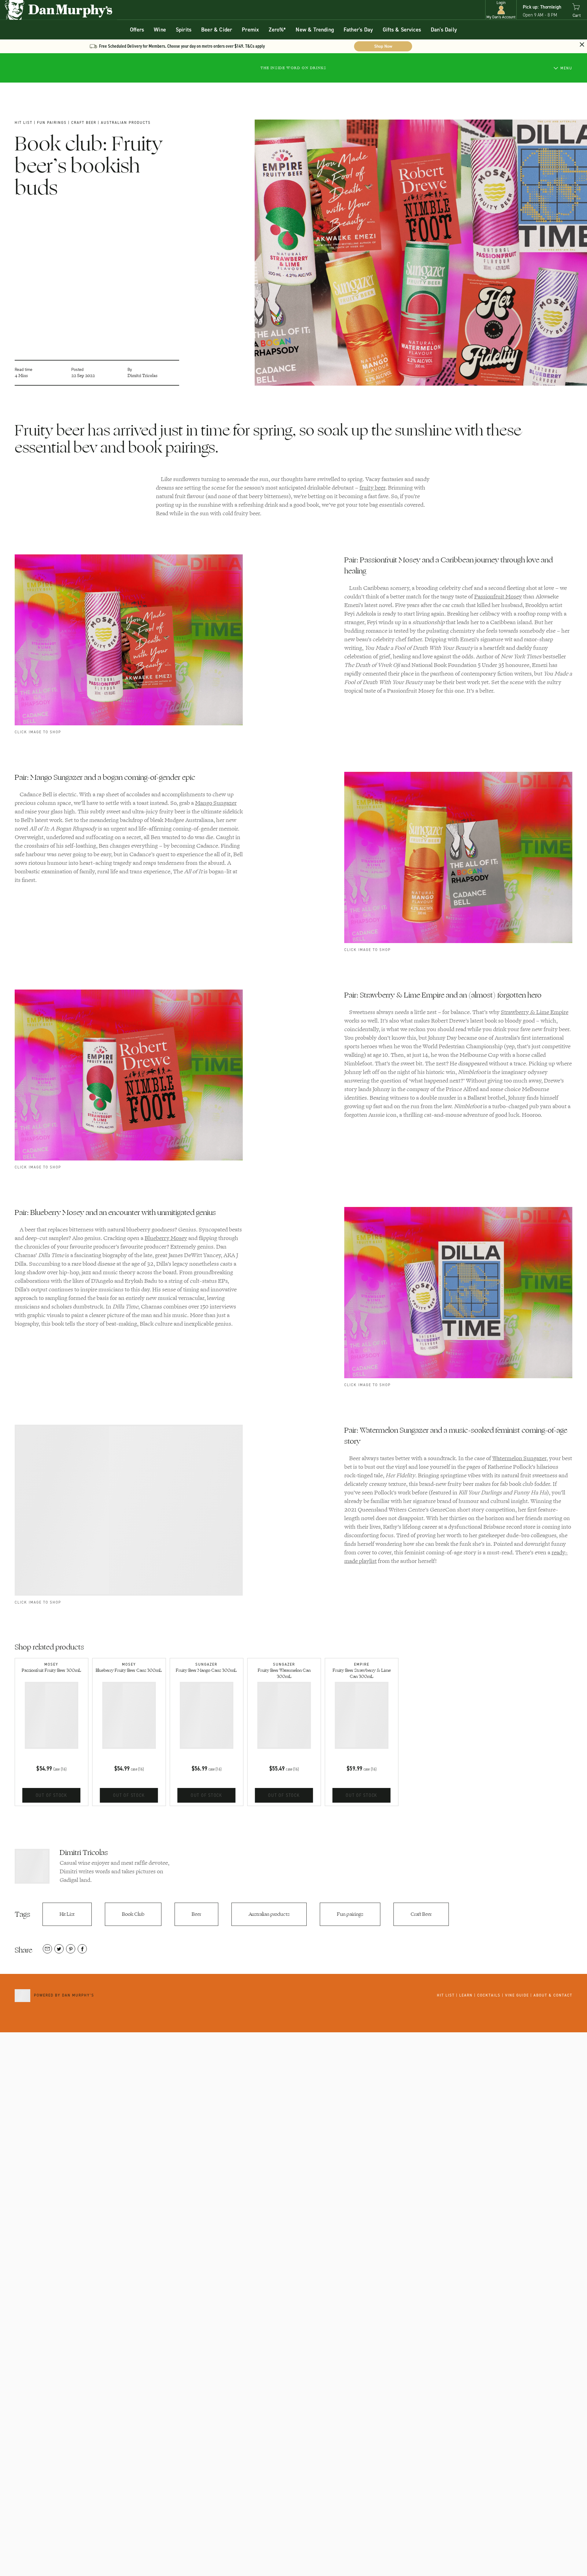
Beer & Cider (217, 30)
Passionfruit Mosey (498, 597)
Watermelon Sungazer (519, 1458)
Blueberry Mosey (166, 1238)
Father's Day (358, 30)
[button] (501, 10)
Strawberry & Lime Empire (535, 1012)
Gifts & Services (402, 30)
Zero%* (277, 30)
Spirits (184, 30)
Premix (250, 30)
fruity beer (372, 488)
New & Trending (315, 30)
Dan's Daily (444, 30)
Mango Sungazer (216, 803)
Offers (137, 30)
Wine (160, 30)
